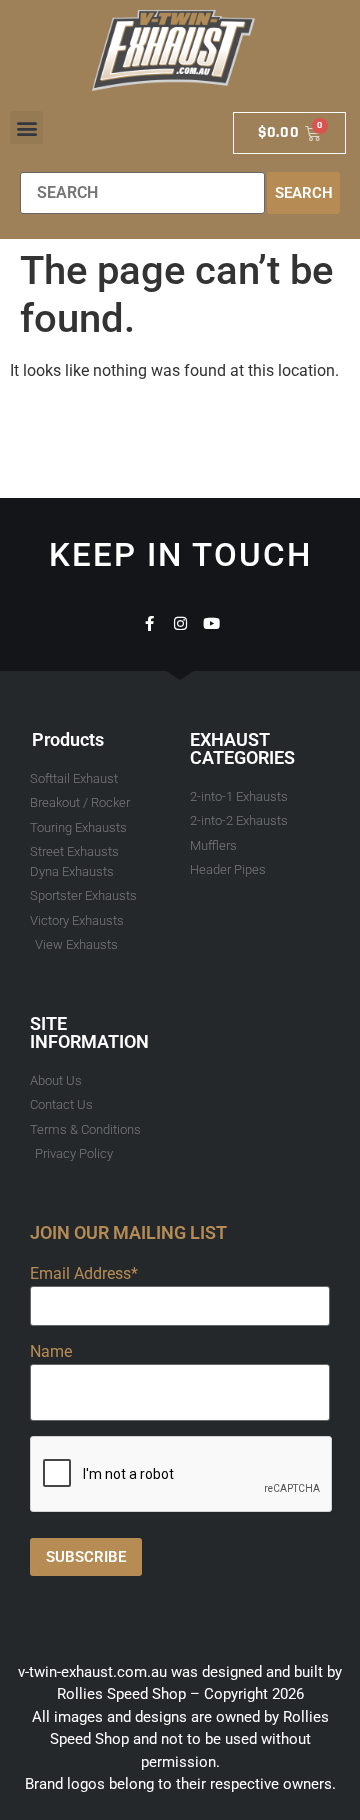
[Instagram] (180, 623)
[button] (26, 127)
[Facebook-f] (149, 623)
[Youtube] (211, 623)
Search (304, 193)
